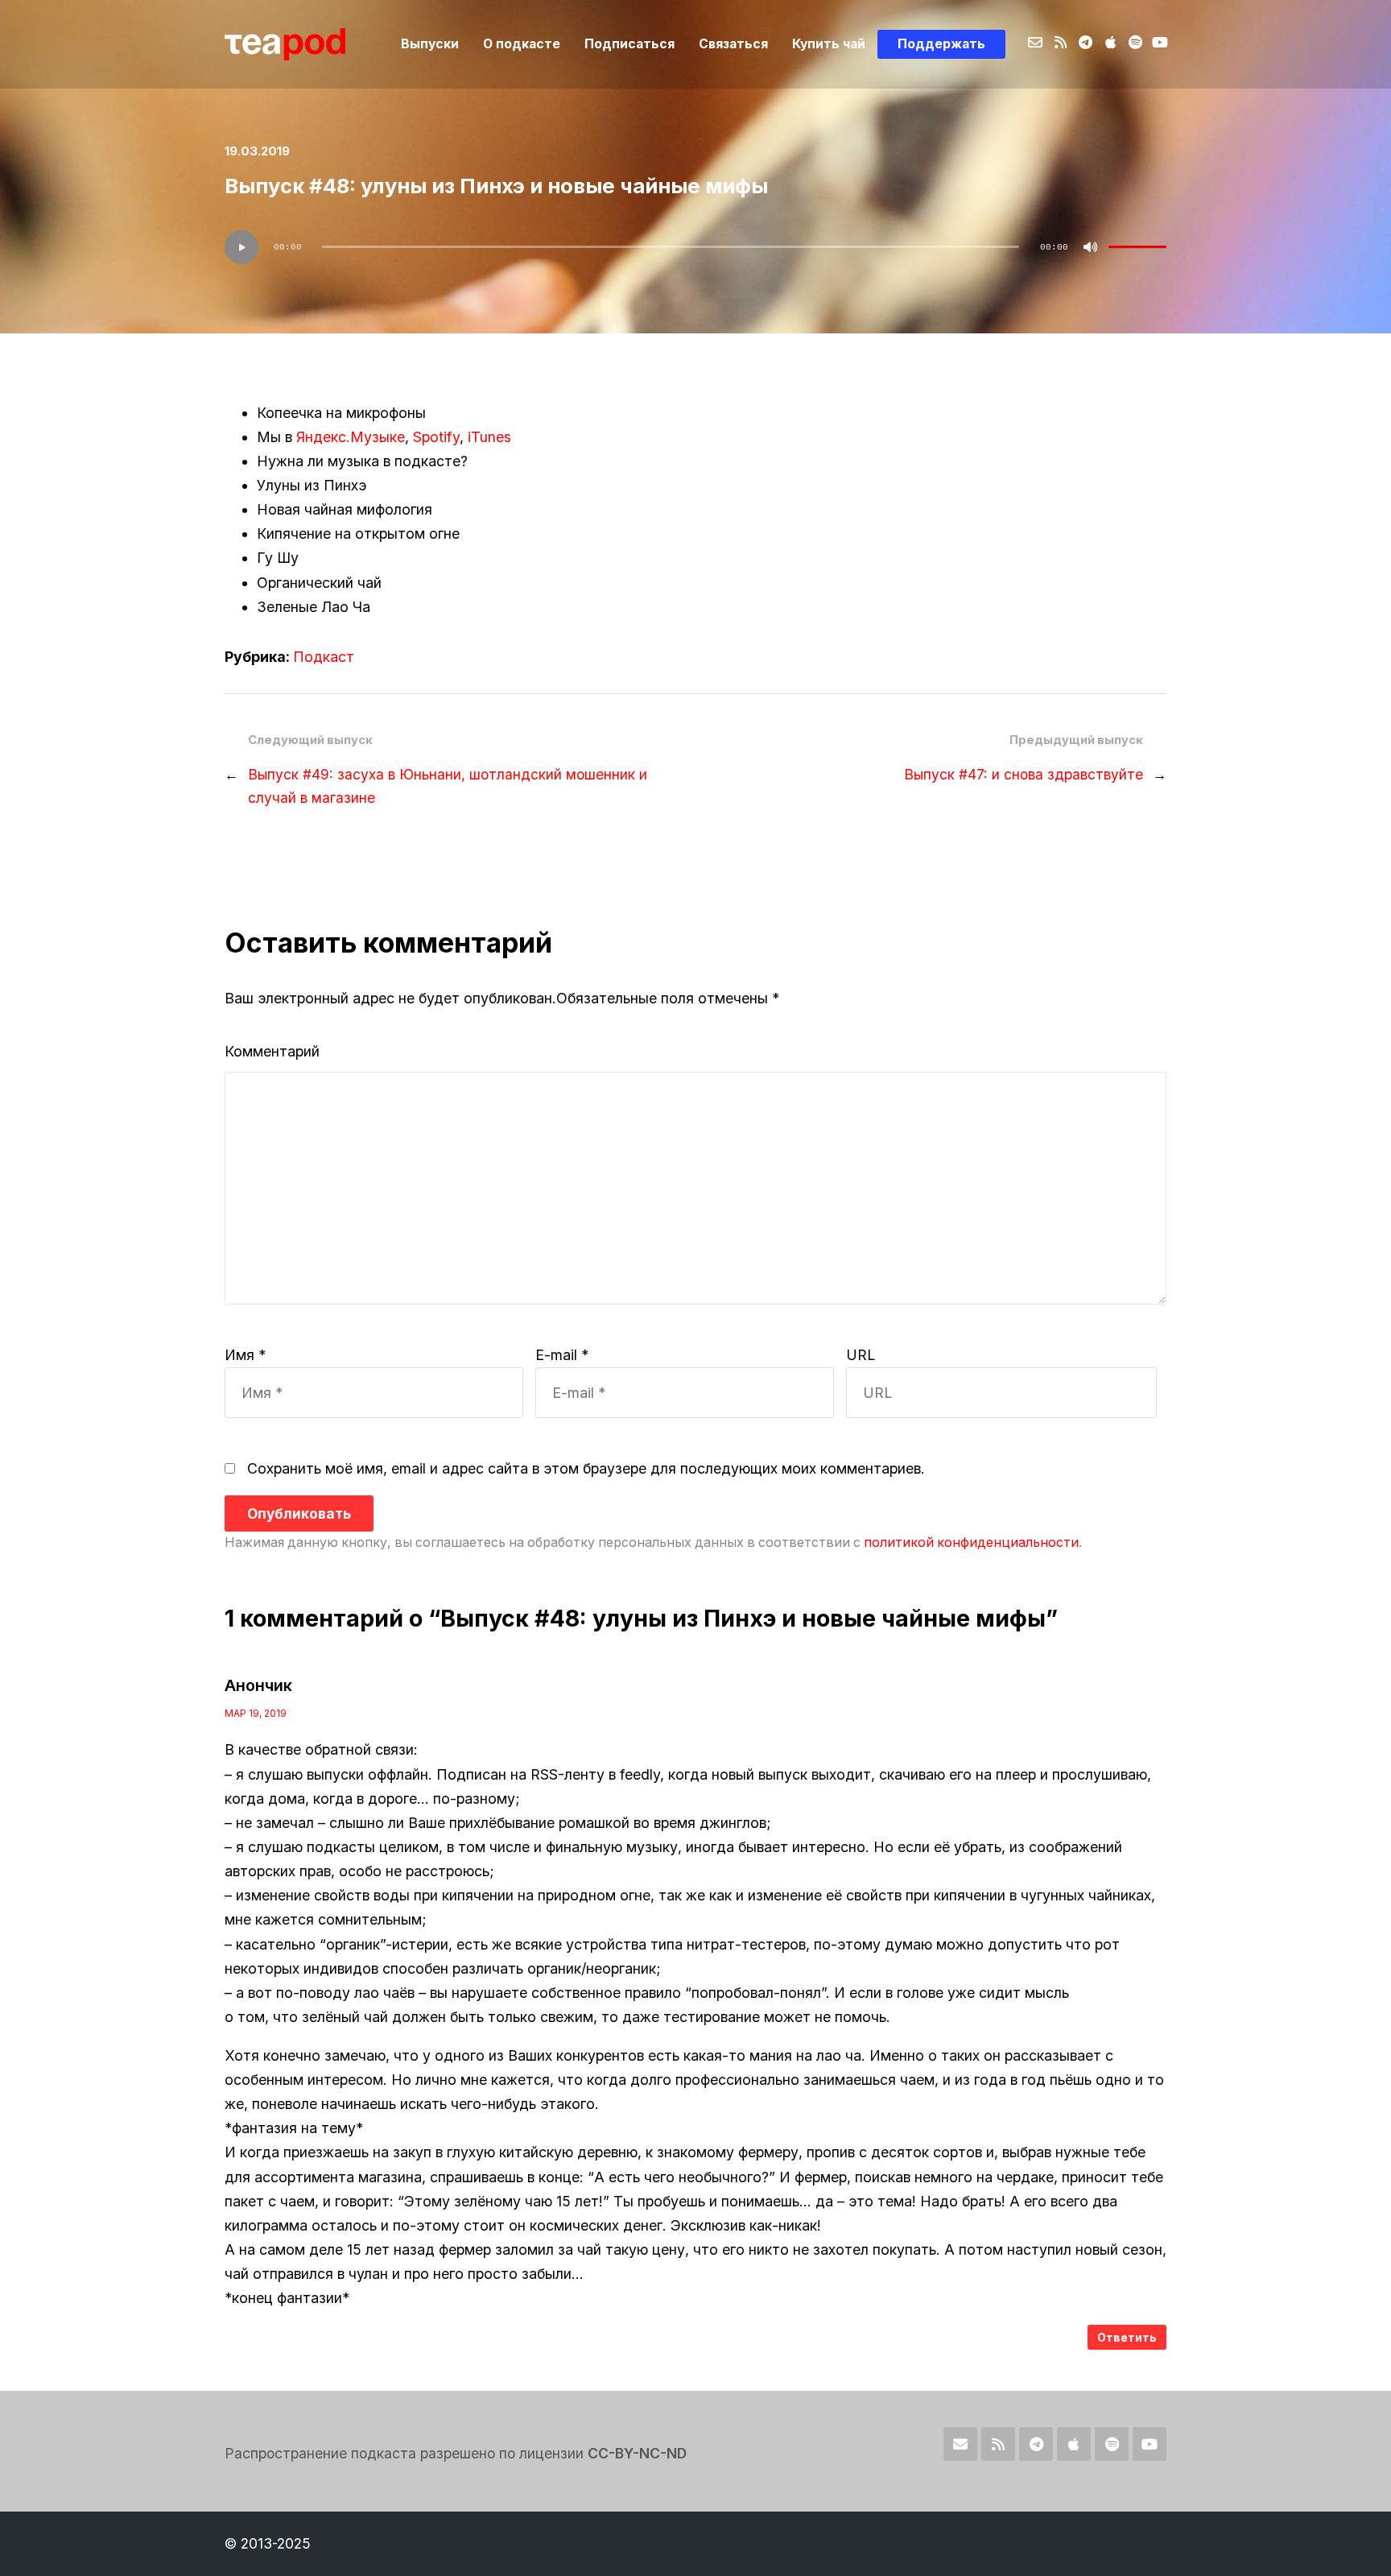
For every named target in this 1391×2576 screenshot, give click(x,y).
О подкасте (522, 44)
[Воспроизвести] (241, 247)
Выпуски (430, 44)
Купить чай (829, 44)
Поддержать (941, 44)
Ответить (1127, 2337)
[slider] (1137, 247)
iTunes (489, 437)
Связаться (733, 44)
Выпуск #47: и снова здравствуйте (1024, 774)
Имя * (245, 1355)
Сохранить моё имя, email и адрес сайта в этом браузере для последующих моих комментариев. (586, 1468)
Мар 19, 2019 (256, 1713)
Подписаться (629, 44)
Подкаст (324, 657)
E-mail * (562, 1355)
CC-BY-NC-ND (637, 2453)
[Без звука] (1091, 247)
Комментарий (272, 1051)
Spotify (436, 437)
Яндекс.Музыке (351, 437)
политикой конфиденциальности (971, 1542)
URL (861, 1355)
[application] (695, 247)
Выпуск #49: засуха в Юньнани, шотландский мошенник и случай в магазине (448, 786)
